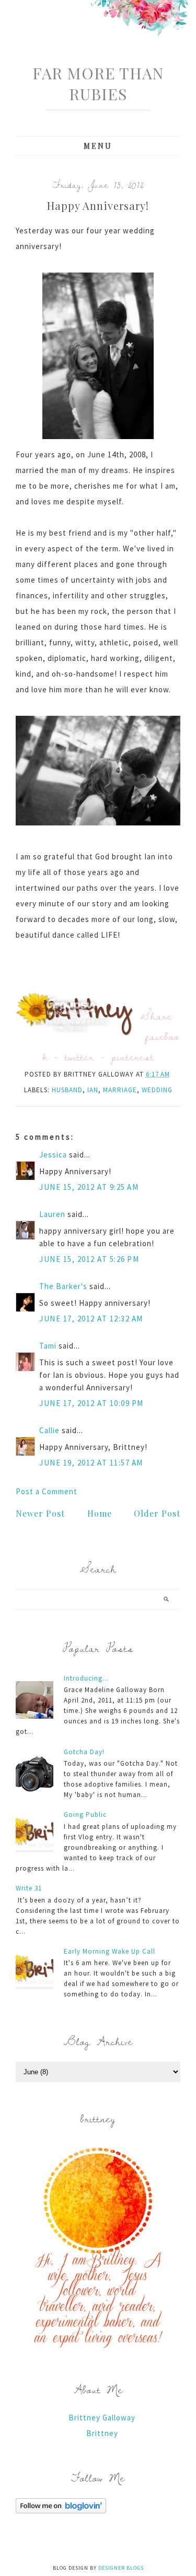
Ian (93, 1090)
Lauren (52, 1214)
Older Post (157, 1513)
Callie (49, 1430)
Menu (98, 146)
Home (100, 1513)
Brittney (102, 2433)
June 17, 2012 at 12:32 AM (91, 1319)
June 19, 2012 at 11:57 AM (91, 1463)
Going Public (85, 1815)
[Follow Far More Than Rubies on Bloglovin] (61, 2510)
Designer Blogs (121, 2568)
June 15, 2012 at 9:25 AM (89, 1187)
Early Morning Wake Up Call (109, 1951)
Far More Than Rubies (98, 84)
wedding (157, 1090)
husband (67, 1090)
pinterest (133, 1056)
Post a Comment (47, 1491)
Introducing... (86, 1678)
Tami (48, 1346)
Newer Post (40, 1513)
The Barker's (63, 1286)
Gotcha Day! (84, 1752)
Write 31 (29, 1888)
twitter (79, 1056)
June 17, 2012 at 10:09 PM (91, 1403)
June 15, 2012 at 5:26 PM (89, 1259)
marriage (120, 1090)
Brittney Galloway (102, 2418)
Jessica (53, 1155)
